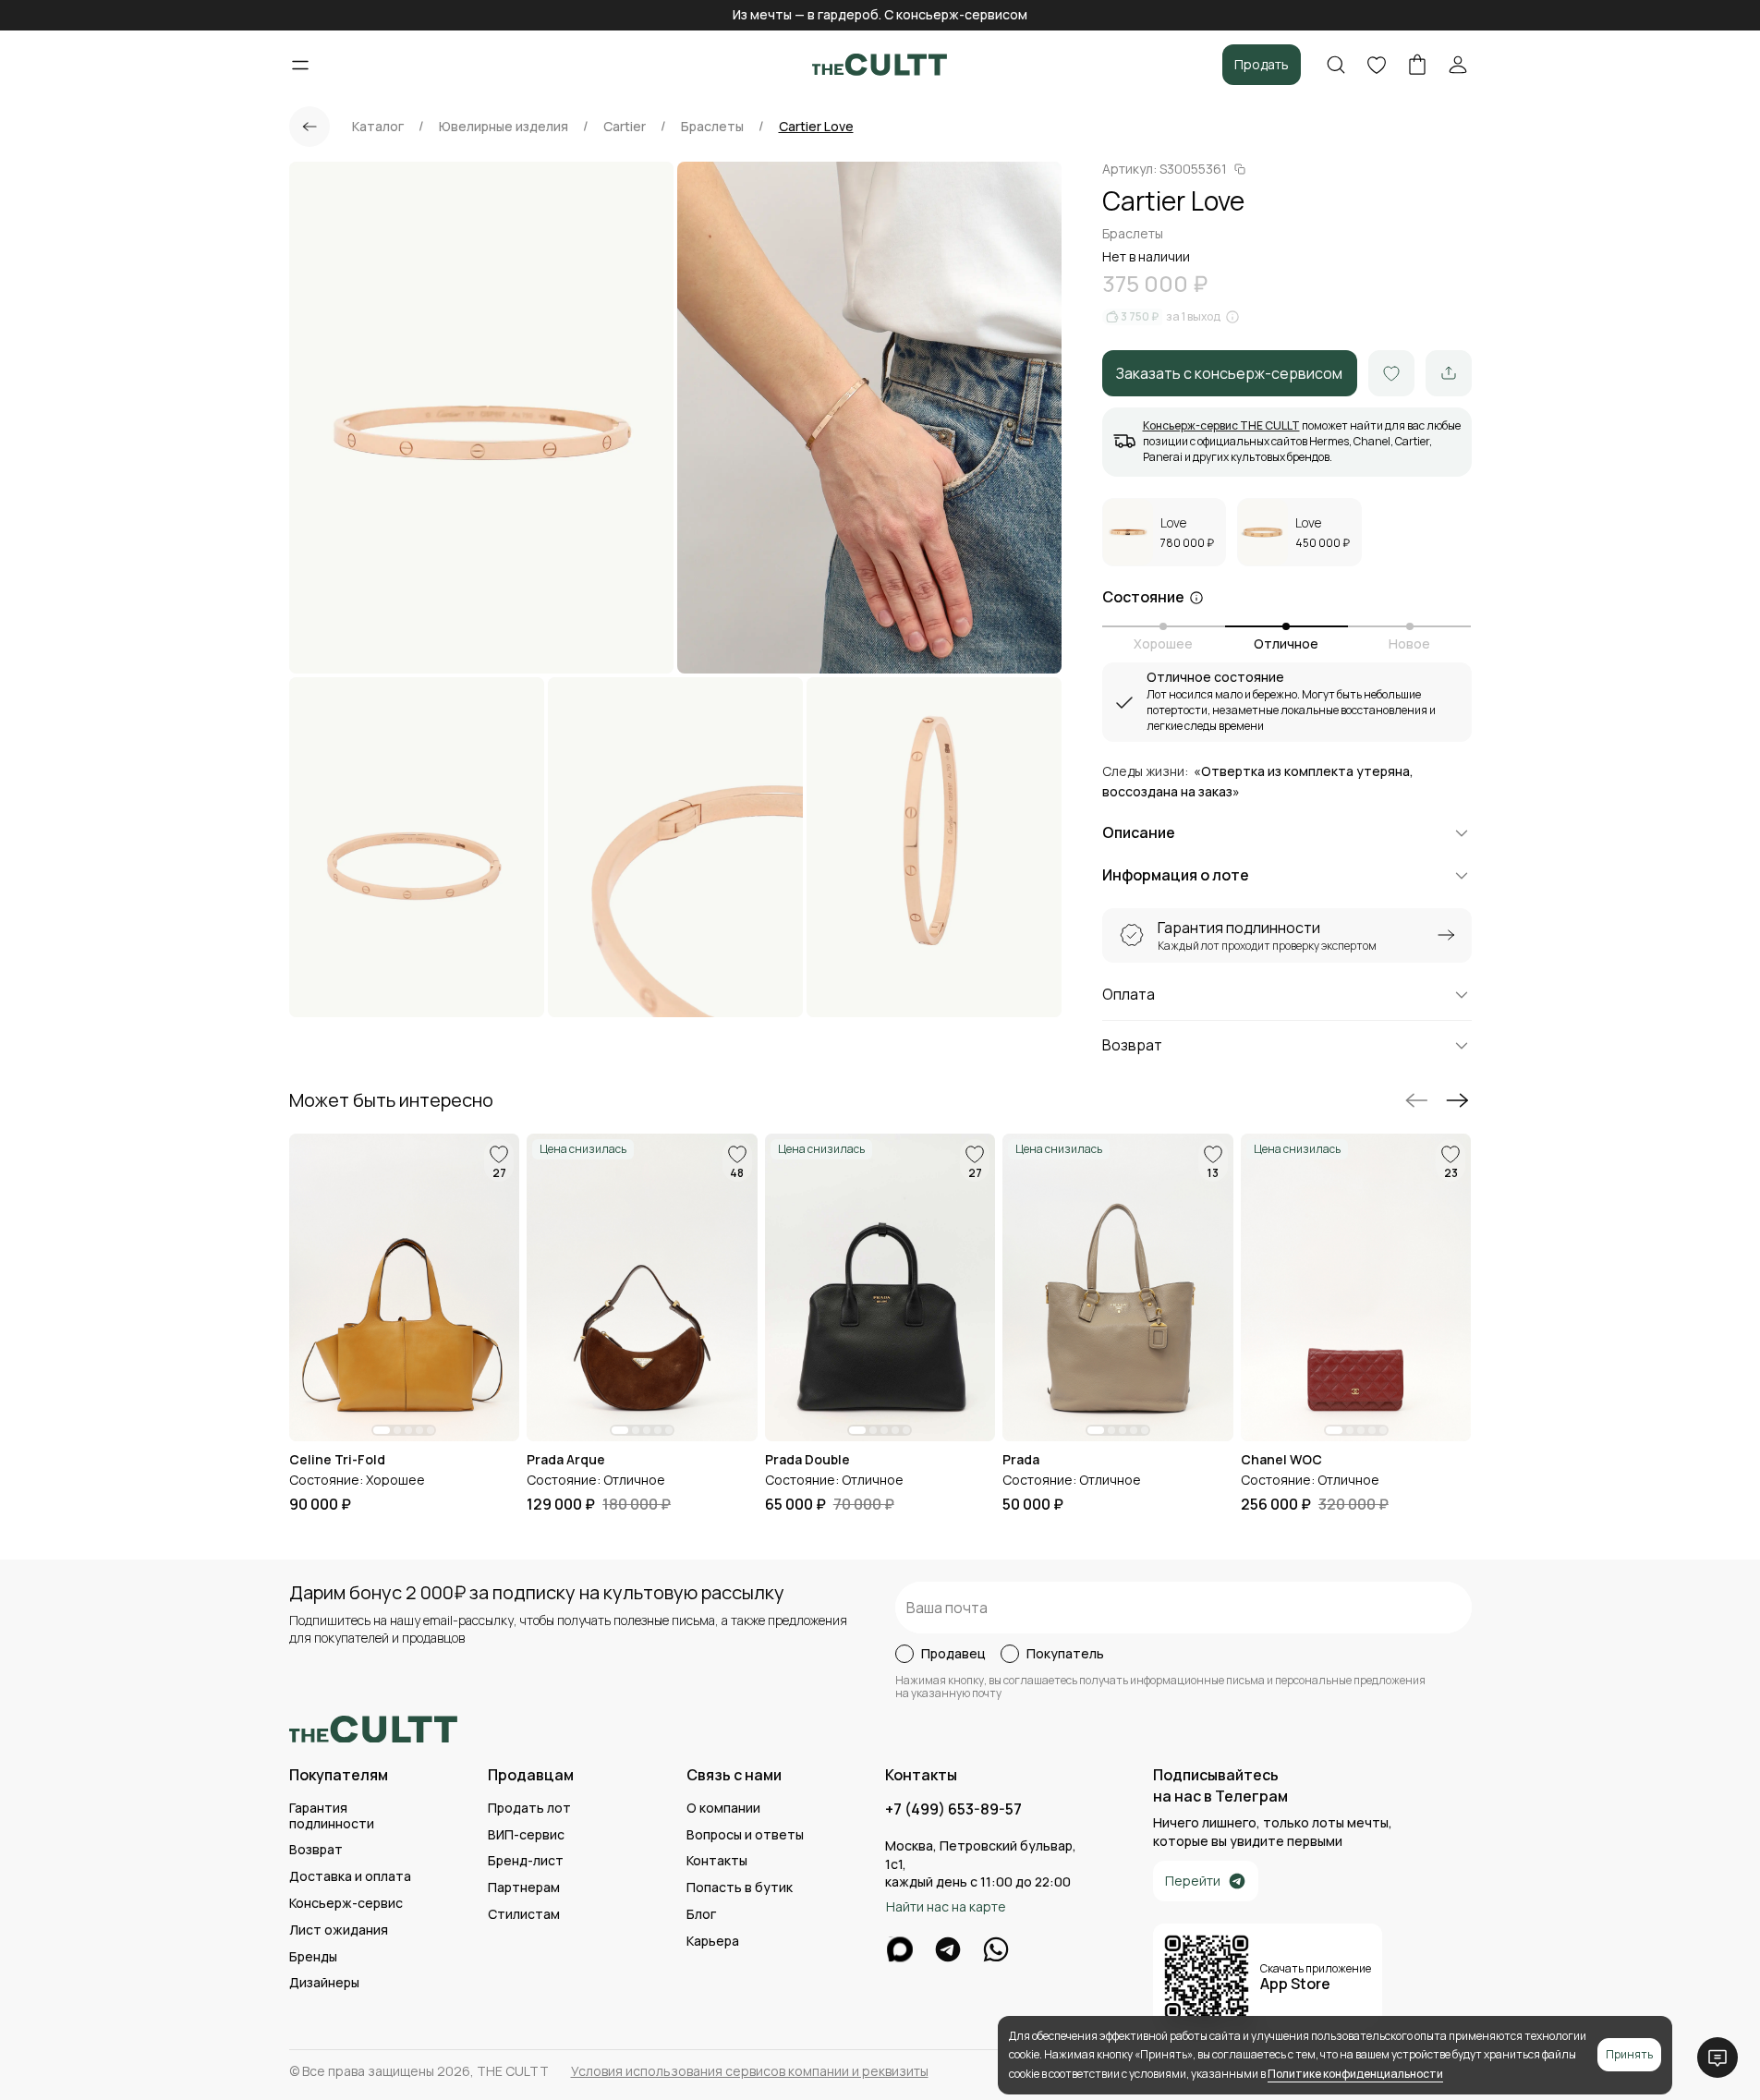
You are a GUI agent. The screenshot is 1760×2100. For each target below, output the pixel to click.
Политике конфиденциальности (1355, 2074)
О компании (723, 1809)
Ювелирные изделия (504, 127)
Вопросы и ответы (745, 1835)
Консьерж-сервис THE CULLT (1221, 425)
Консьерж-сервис (346, 1904)
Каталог (378, 127)
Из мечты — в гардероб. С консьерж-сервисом (880, 14)
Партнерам (524, 1888)
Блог (701, 1915)
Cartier (625, 127)
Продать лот (529, 1809)
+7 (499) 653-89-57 (953, 1809)
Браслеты (712, 127)
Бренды (313, 1957)
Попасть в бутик (740, 1888)
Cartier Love (816, 127)
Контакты (717, 1861)
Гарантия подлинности (332, 1816)
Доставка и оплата (350, 1877)
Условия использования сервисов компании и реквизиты (750, 2071)
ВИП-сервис (526, 1835)
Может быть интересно (391, 1100)
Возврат (316, 1850)
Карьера (713, 1942)
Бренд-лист (526, 1861)
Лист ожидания (339, 1930)
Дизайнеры (324, 1983)
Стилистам (524, 1915)
